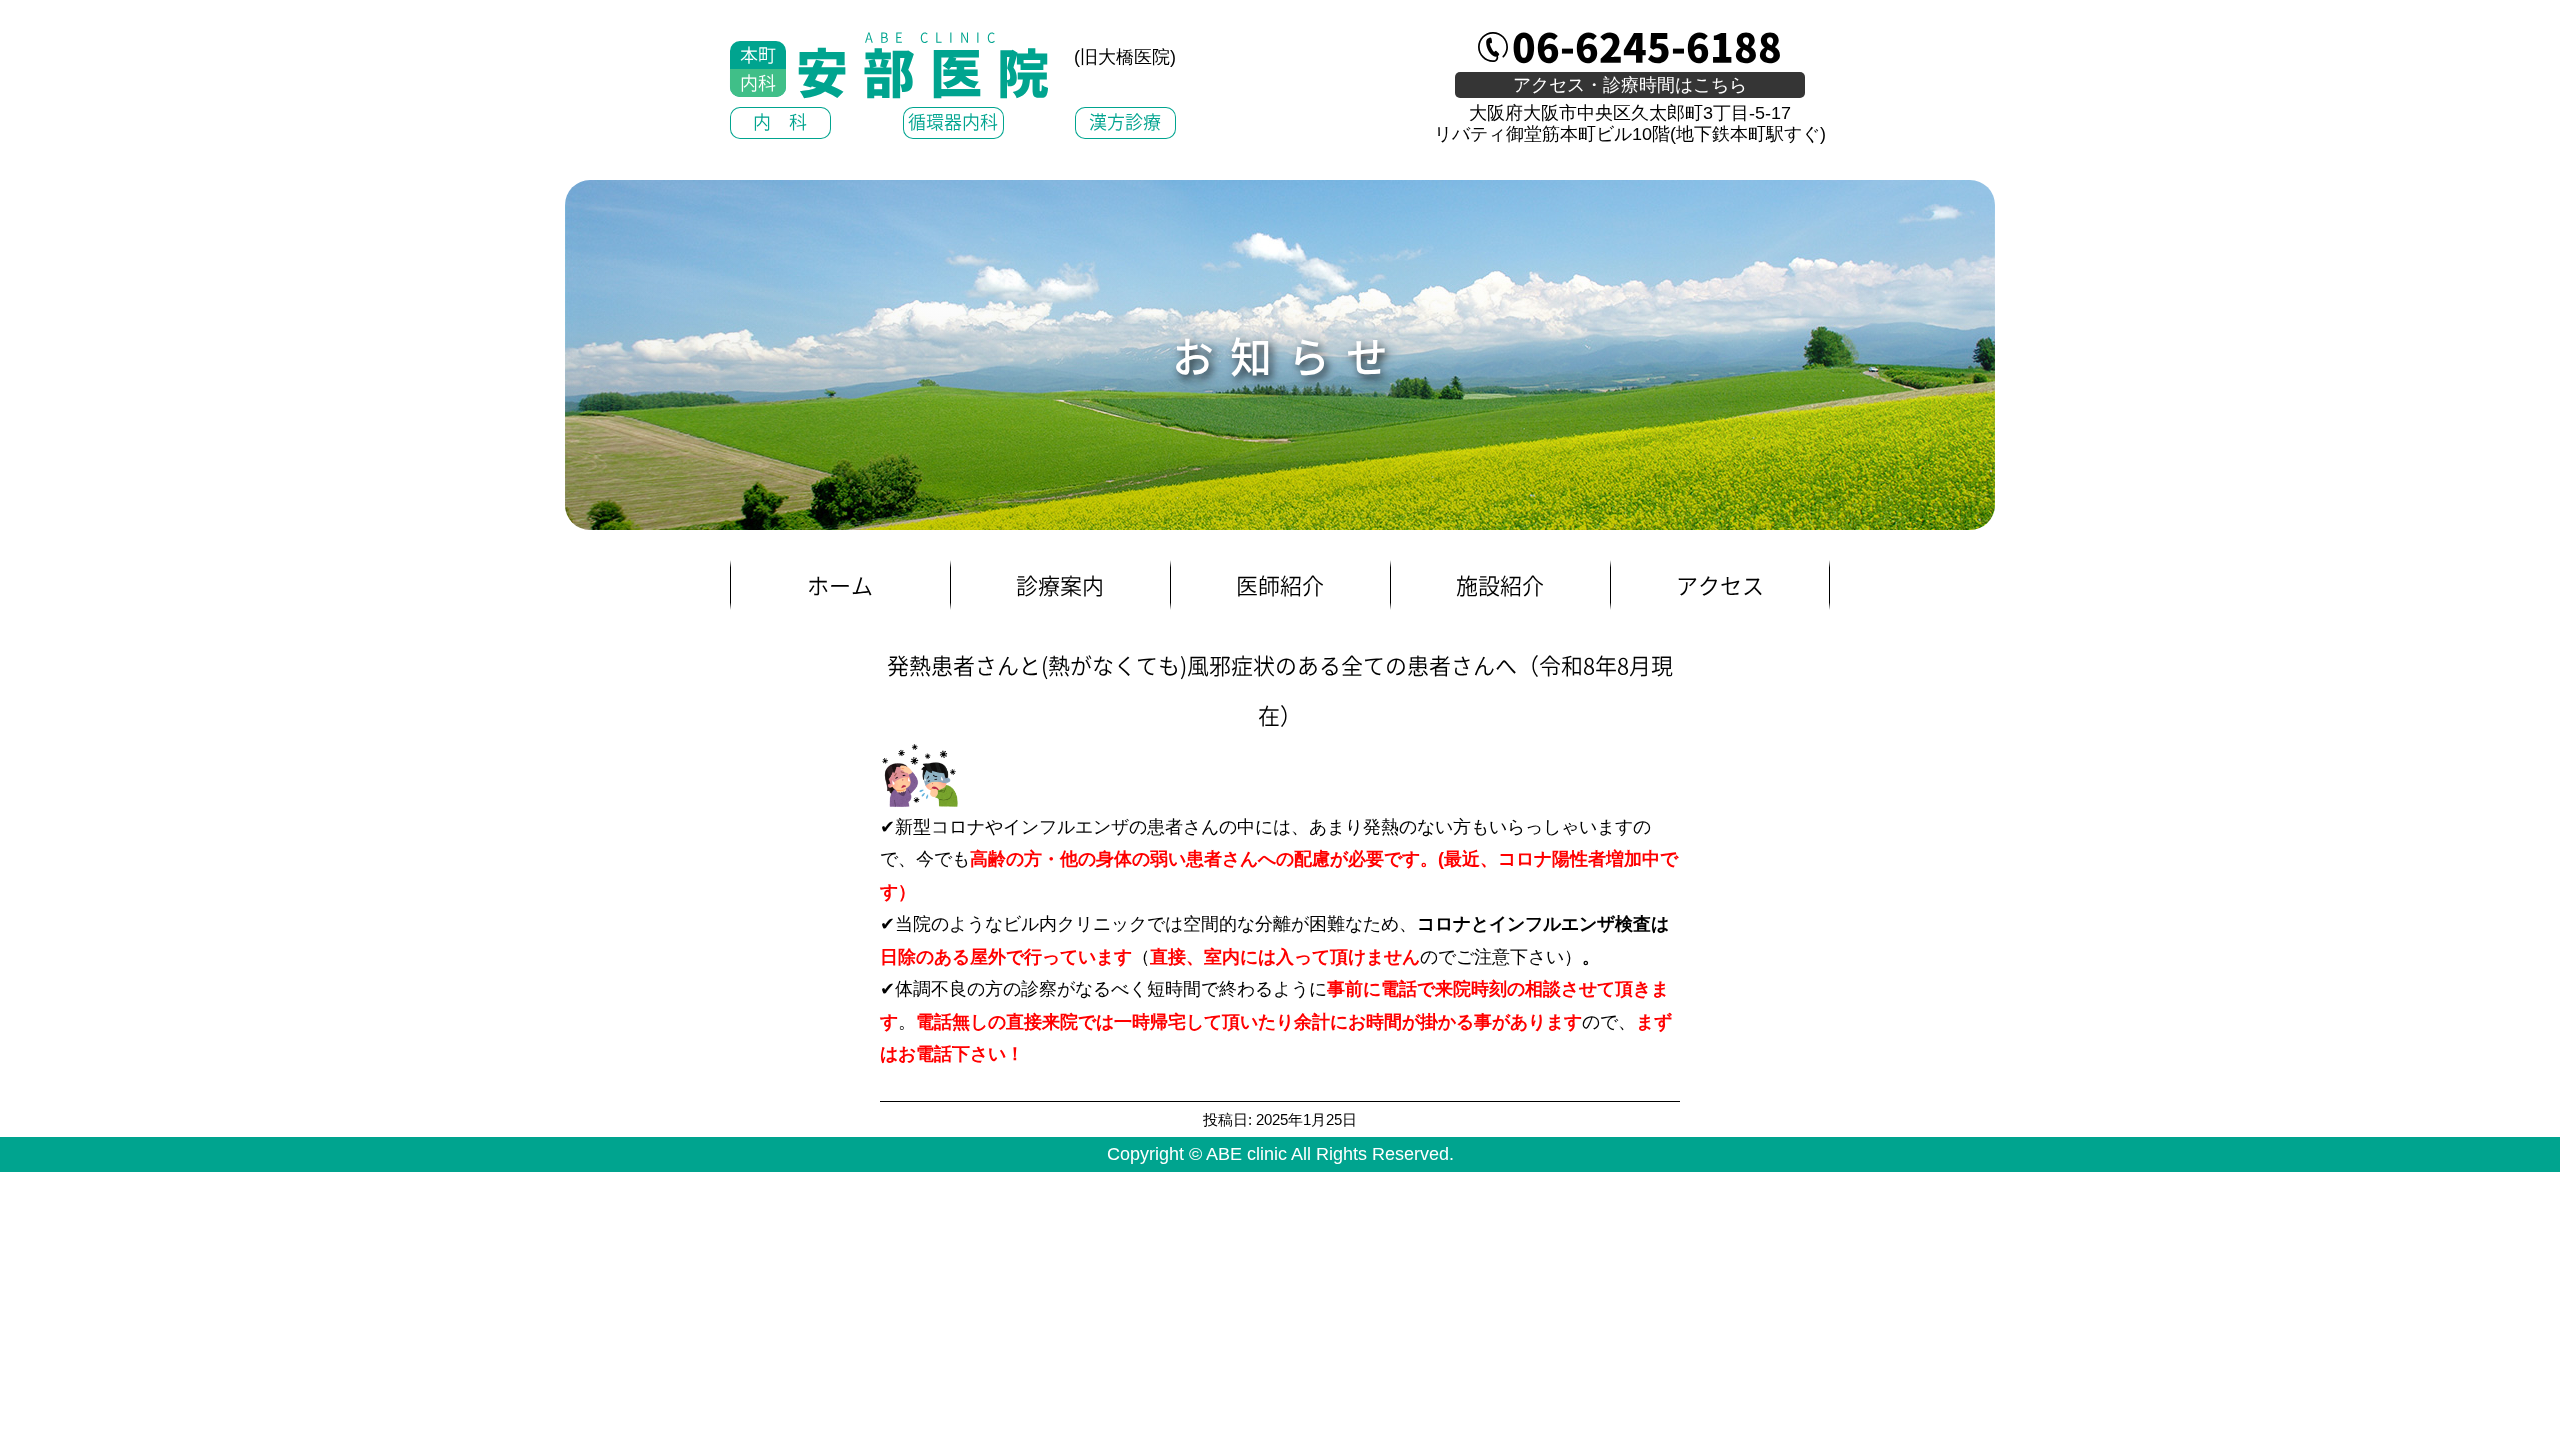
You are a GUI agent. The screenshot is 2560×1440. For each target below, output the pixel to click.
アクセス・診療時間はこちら (1630, 85)
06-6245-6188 (1647, 45)
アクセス (1720, 584)
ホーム (840, 584)
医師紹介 (1280, 584)
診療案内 (1060, 584)
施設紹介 (1500, 584)
